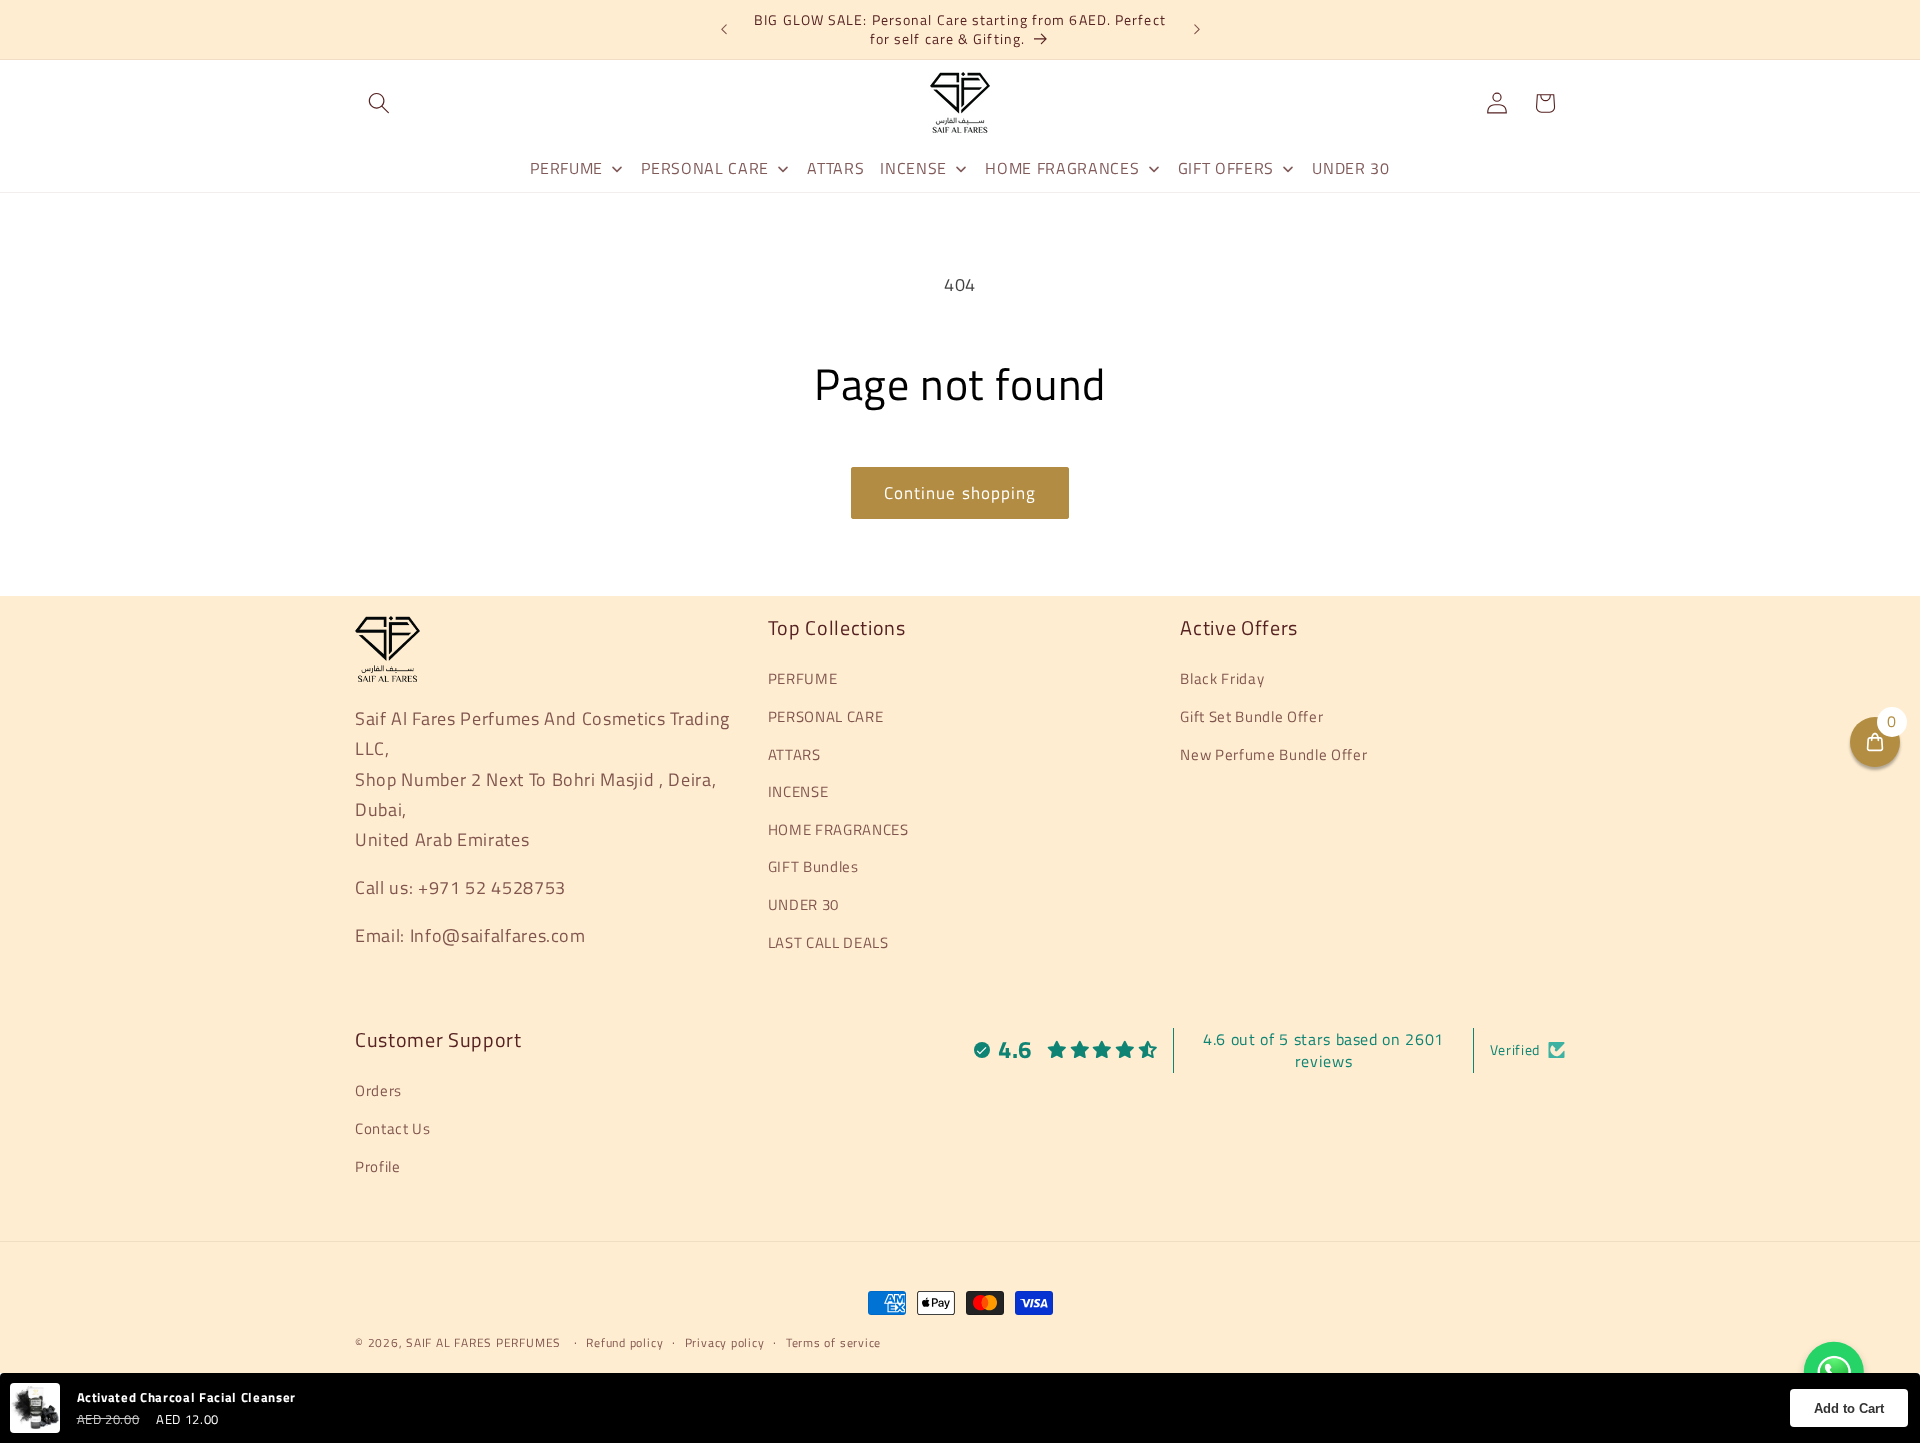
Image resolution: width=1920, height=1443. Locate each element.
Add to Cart (1849, 1408)
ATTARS (794, 754)
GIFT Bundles (813, 866)
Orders (378, 1090)
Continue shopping (960, 492)
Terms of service (833, 1342)
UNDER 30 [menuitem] (1350, 168)
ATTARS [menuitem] (835, 168)
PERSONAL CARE (826, 716)
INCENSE (798, 791)
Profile (378, 1166)
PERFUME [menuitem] (566, 168)
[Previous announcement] (724, 30)
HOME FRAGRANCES (838, 829)
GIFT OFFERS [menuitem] (1226, 168)
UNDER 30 (803, 904)
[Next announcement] (1197, 30)
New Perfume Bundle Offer (1273, 754)
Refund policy (624, 1342)
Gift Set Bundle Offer (1251, 716)
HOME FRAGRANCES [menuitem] (1062, 168)
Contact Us (393, 1128)
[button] (379, 103)
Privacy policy (725, 1342)
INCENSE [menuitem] (913, 168)
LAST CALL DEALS (828, 942)
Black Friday (1222, 678)
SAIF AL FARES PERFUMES (483, 1342)
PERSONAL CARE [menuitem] (705, 168)
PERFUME (803, 678)
